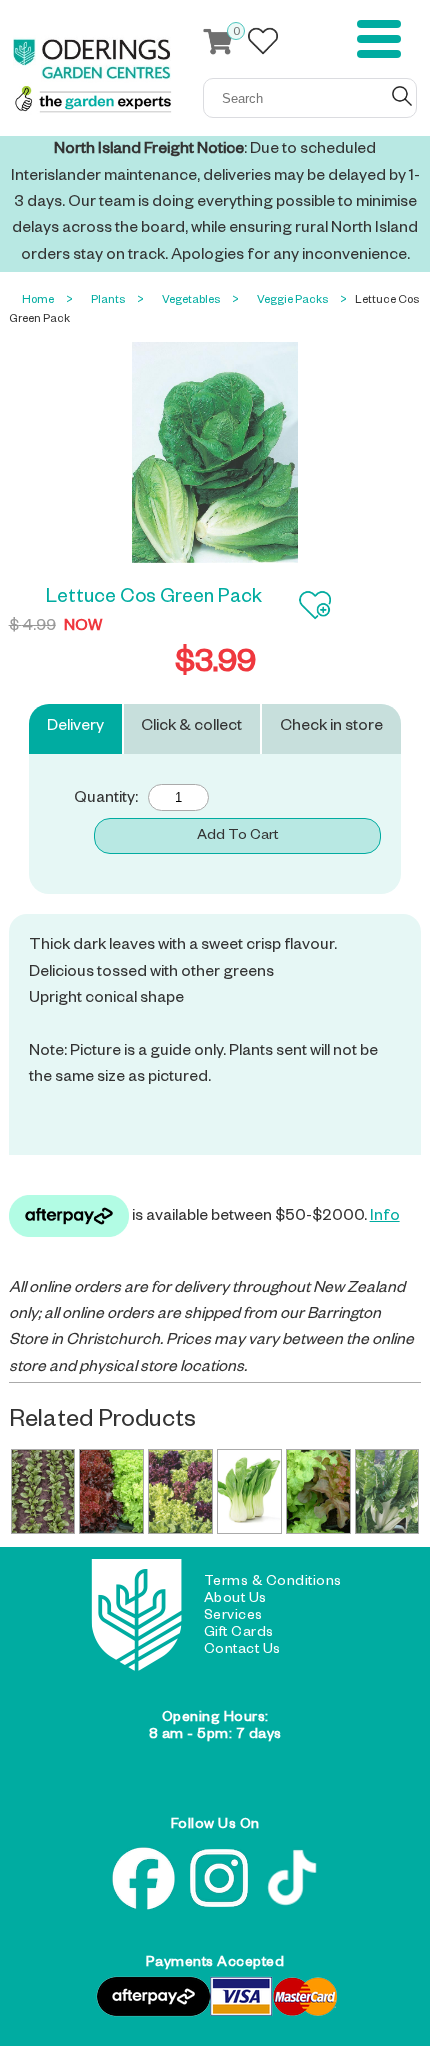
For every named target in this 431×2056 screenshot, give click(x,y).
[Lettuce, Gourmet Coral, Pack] (111, 1492)
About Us (235, 1600)
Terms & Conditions (273, 1583)
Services (233, 1617)
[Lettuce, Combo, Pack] (180, 1492)
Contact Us (242, 1651)
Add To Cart (237, 837)
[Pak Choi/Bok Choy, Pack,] (249, 1492)
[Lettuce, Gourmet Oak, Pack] (318, 1492)
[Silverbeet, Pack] (387, 1492)
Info (385, 1218)
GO (402, 96)
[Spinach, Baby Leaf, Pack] (43, 1492)
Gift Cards (239, 1634)
